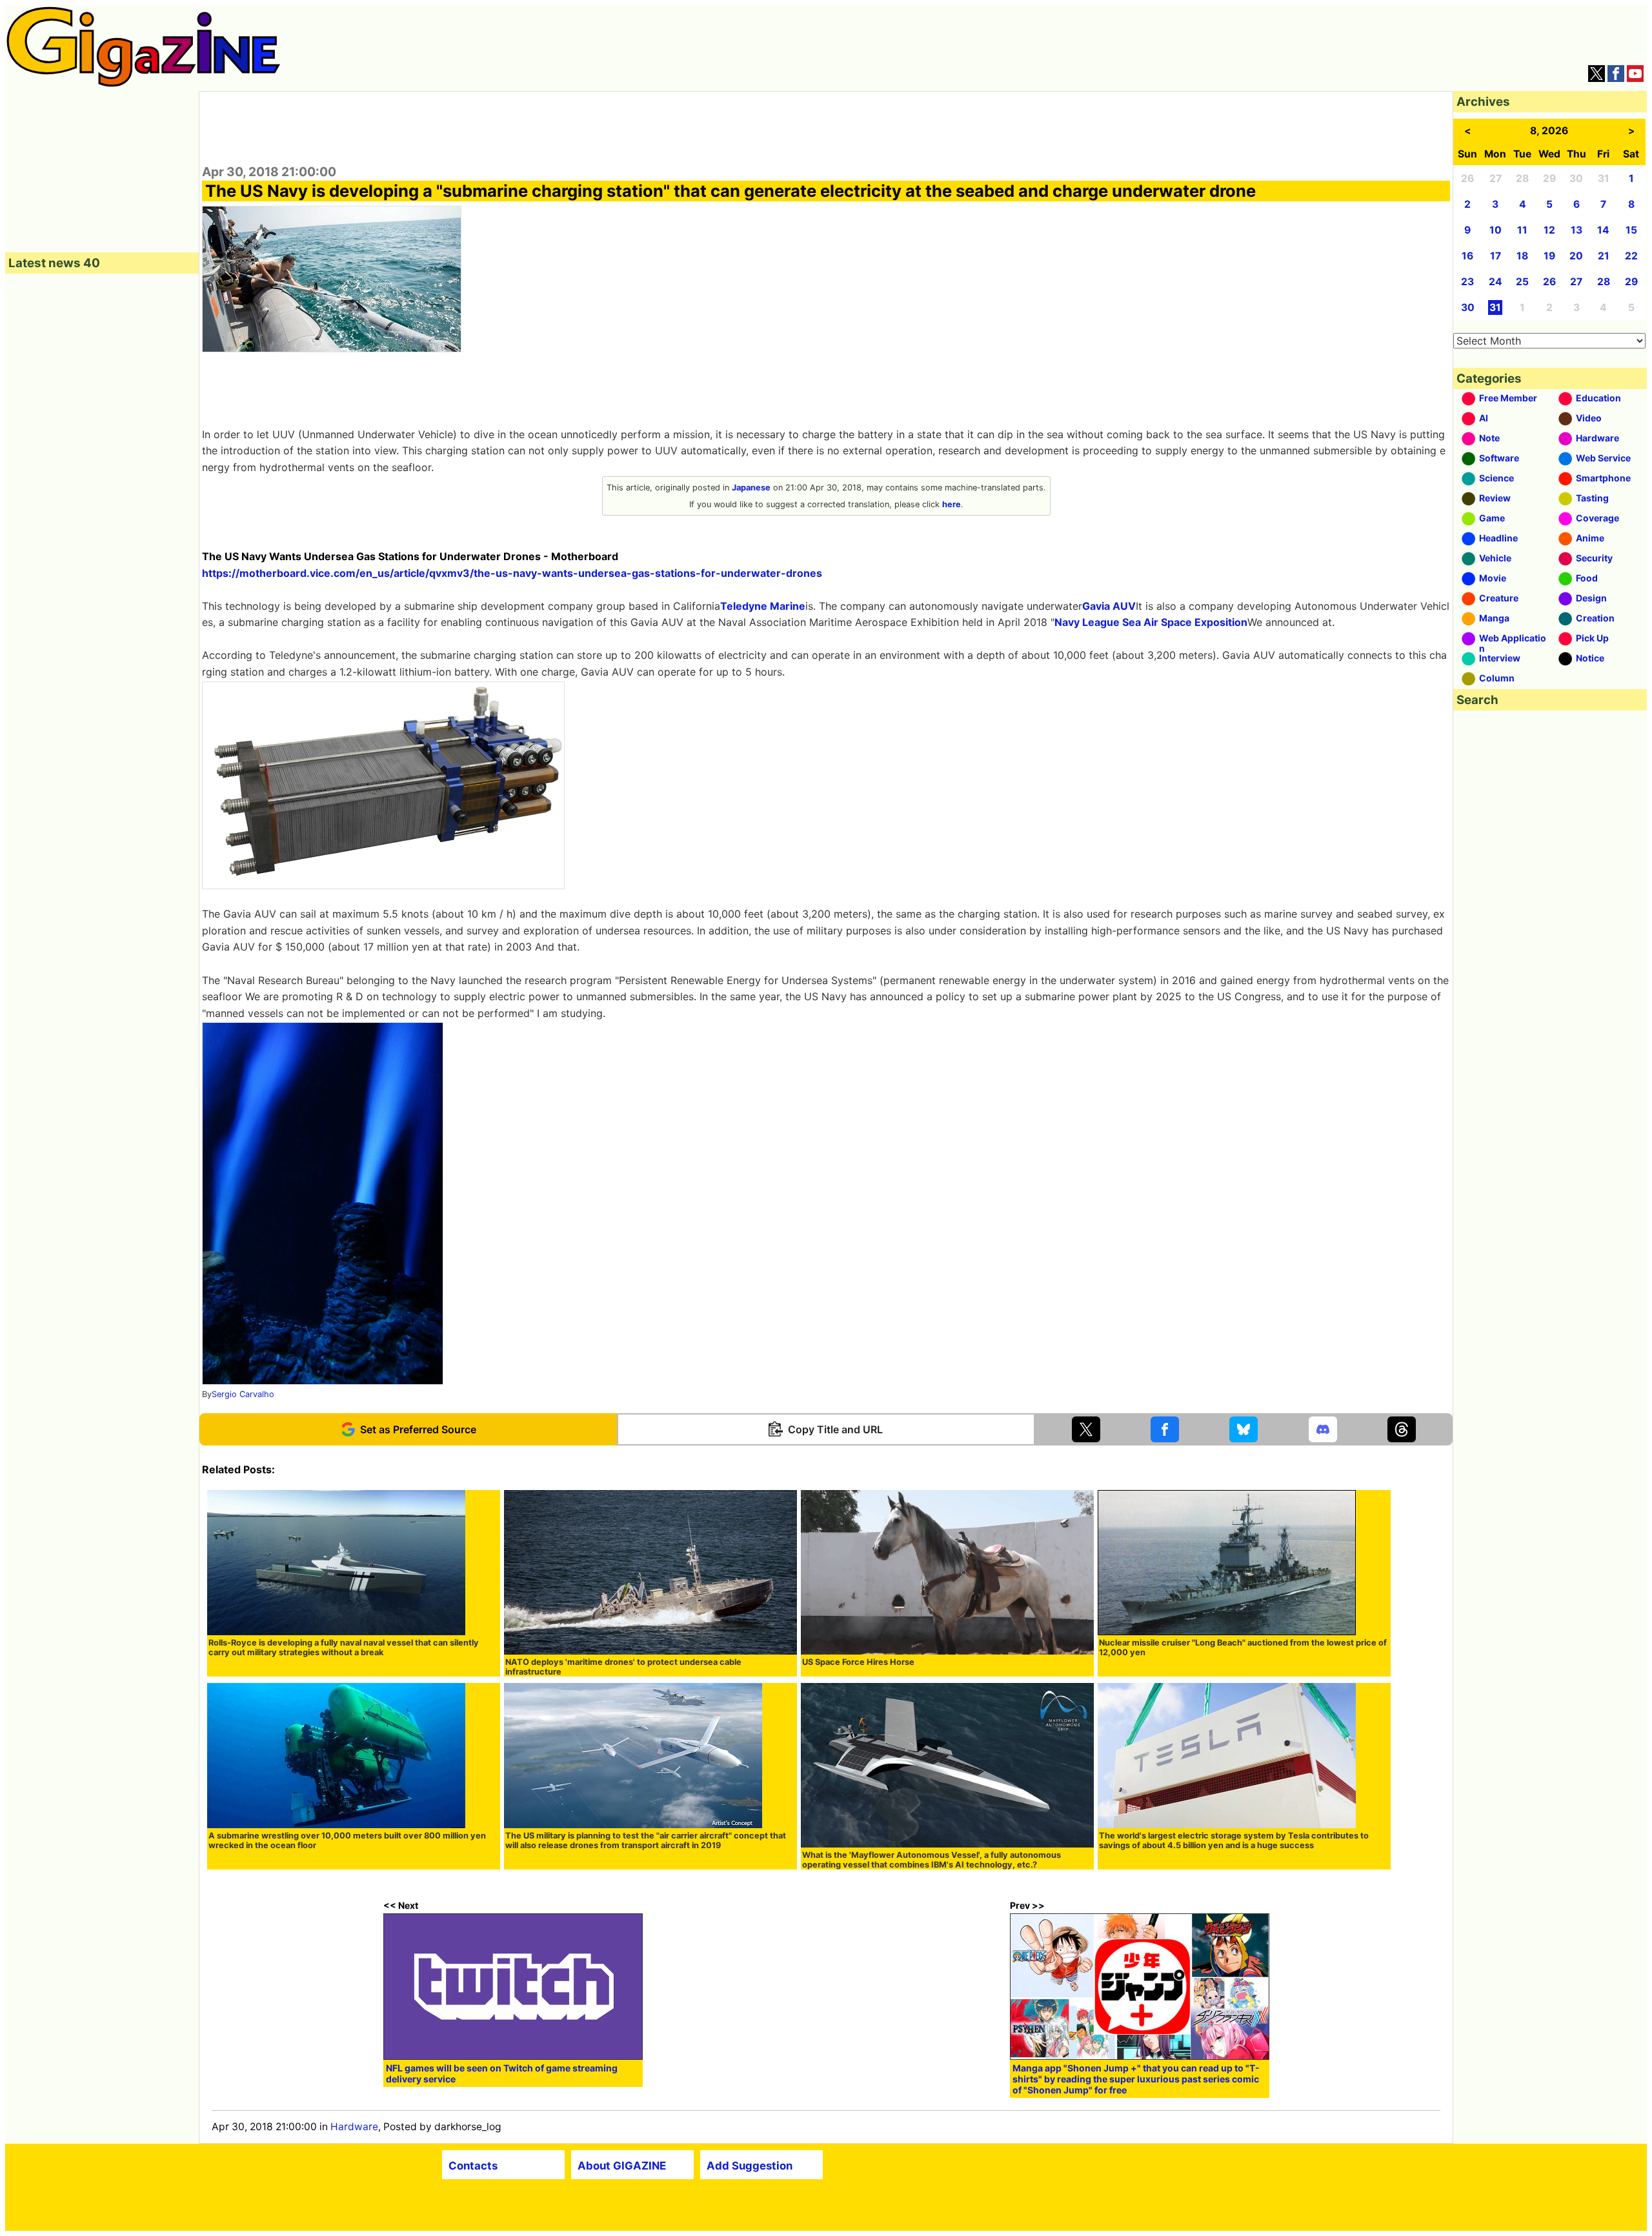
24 (1496, 282)
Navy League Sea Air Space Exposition (1151, 622)
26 (1549, 282)
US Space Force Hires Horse (858, 1662)
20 (1576, 256)
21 (1604, 256)
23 (1467, 282)
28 (1604, 282)
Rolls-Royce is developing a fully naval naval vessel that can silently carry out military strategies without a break (344, 1647)
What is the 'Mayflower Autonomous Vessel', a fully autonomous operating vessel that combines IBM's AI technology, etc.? (932, 1860)
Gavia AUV (1109, 606)
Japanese (751, 488)
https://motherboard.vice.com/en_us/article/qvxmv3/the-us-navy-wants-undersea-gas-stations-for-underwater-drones (512, 573)
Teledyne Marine (763, 606)
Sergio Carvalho (243, 1394)
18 (1522, 256)
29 (1631, 282)
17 (1496, 256)
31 (1495, 307)
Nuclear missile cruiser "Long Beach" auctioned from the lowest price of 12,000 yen (1243, 1647)
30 (1468, 307)
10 (1496, 230)
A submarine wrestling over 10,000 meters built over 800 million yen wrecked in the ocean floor (347, 1840)
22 (1631, 256)
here (952, 504)
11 (1522, 230)
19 (1549, 256)
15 (1631, 230)
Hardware (354, 2127)
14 (1603, 230)
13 (1576, 230)
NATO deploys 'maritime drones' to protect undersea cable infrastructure (623, 1667)
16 (1467, 256)
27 (1576, 282)
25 (1522, 282)
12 (1549, 230)
